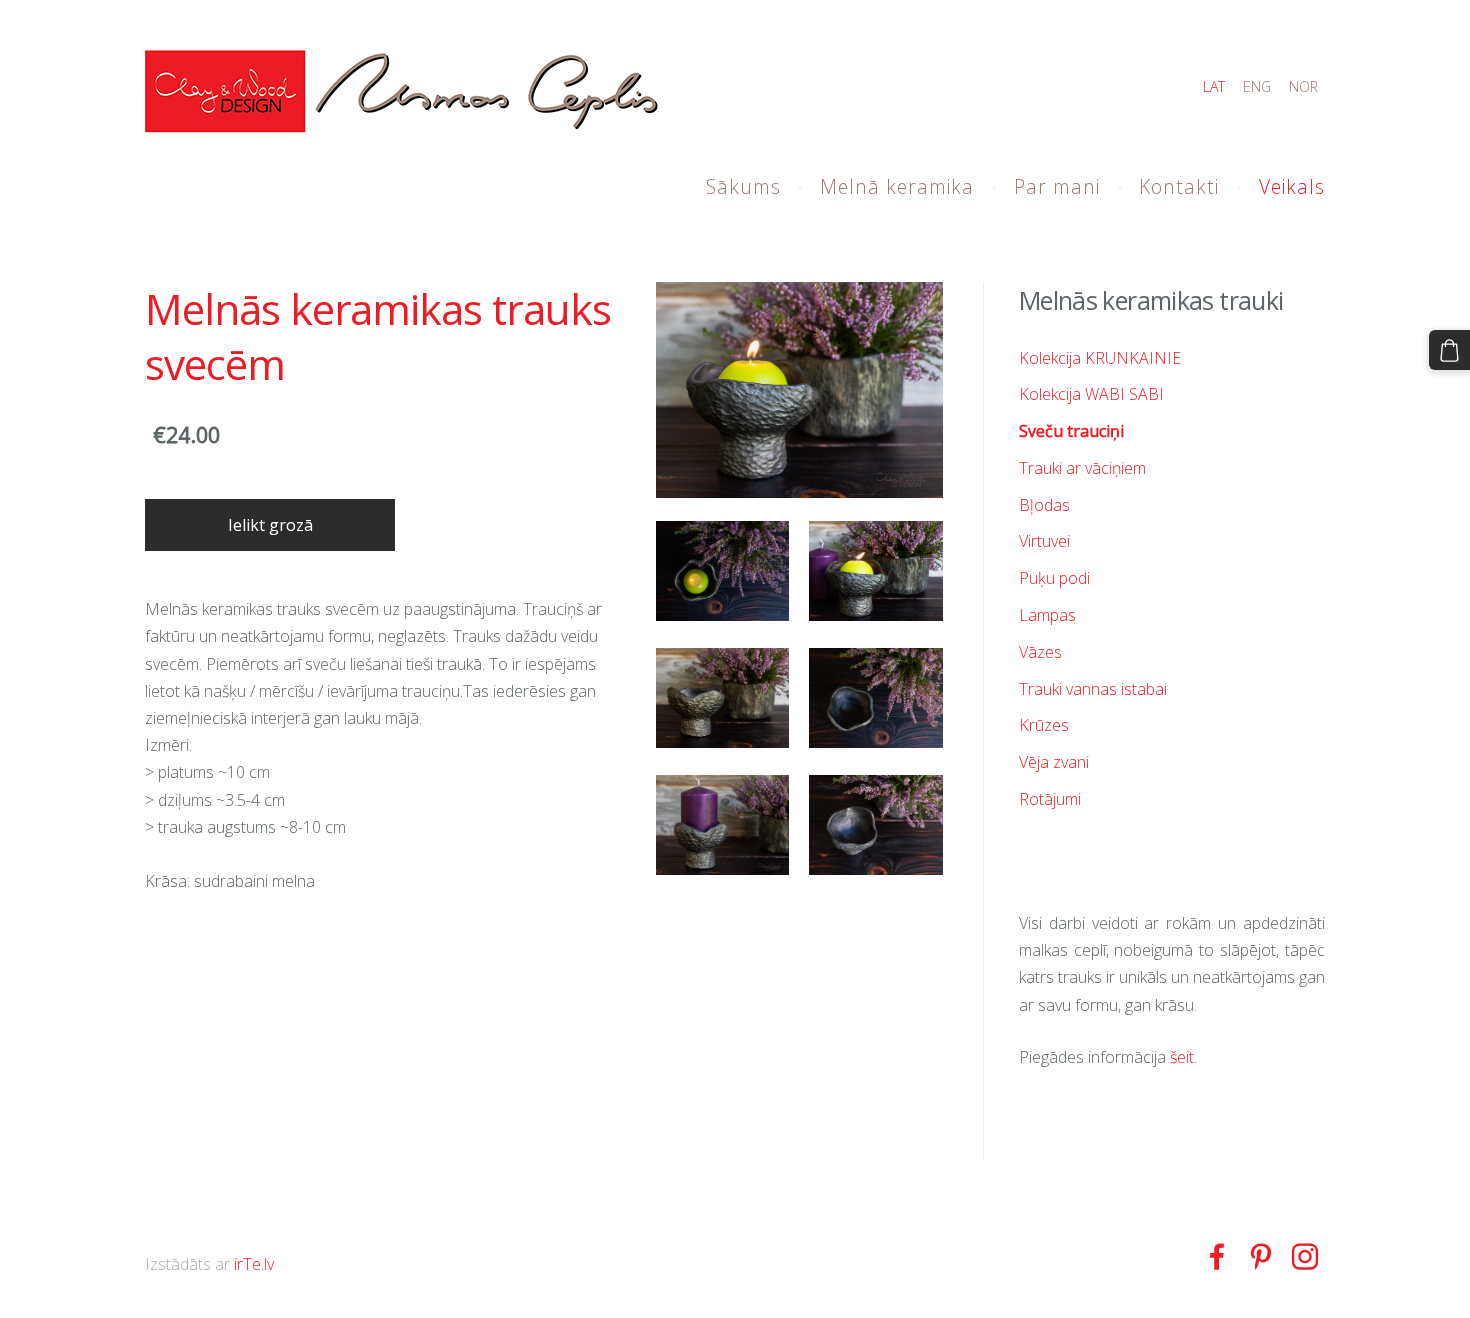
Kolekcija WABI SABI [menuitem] (1091, 394)
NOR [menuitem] (1303, 86)
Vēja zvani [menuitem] (1054, 762)
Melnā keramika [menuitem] (897, 186)
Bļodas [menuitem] (1044, 505)
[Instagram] (1305, 1256)
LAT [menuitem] (1214, 86)
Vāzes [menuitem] (1040, 652)
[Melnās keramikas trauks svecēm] (723, 571)
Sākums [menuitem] (743, 186)
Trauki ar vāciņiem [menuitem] (1082, 468)
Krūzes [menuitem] (1044, 725)
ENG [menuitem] (1257, 86)
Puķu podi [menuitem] (1054, 578)
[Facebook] (1217, 1256)
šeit (1182, 1057)
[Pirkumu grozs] (1449, 350)
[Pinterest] (1261, 1256)
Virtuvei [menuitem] (1044, 541)
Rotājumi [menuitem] (1050, 799)
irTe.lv (254, 1264)
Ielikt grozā (270, 525)
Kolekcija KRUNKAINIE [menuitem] (1100, 358)
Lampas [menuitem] (1047, 615)
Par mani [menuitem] (1057, 186)
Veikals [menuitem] (1292, 186)
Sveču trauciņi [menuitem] (1071, 431)
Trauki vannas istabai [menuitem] (1093, 689)
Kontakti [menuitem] (1179, 186)
